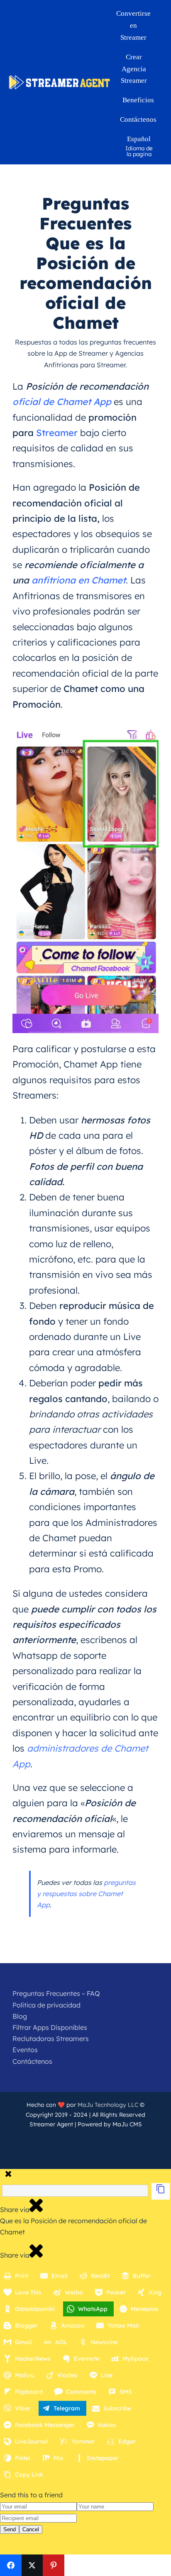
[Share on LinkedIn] (75, 2565)
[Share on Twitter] (32, 2565)
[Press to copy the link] (161, 2191)
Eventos (25, 2050)
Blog (20, 2016)
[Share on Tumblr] (118, 2565)
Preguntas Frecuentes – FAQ (56, 1993)
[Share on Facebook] (11, 2565)
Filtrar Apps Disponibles (50, 2027)
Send (10, 2529)
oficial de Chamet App (62, 402)
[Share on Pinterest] (54, 2565)
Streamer (57, 433)
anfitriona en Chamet (79, 580)
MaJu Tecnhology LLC (108, 2105)
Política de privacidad (46, 2005)
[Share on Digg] (96, 2565)
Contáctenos (32, 2061)
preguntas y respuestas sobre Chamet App (86, 1894)
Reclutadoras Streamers (51, 2039)
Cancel (31, 2529)
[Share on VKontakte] (139, 2565)
